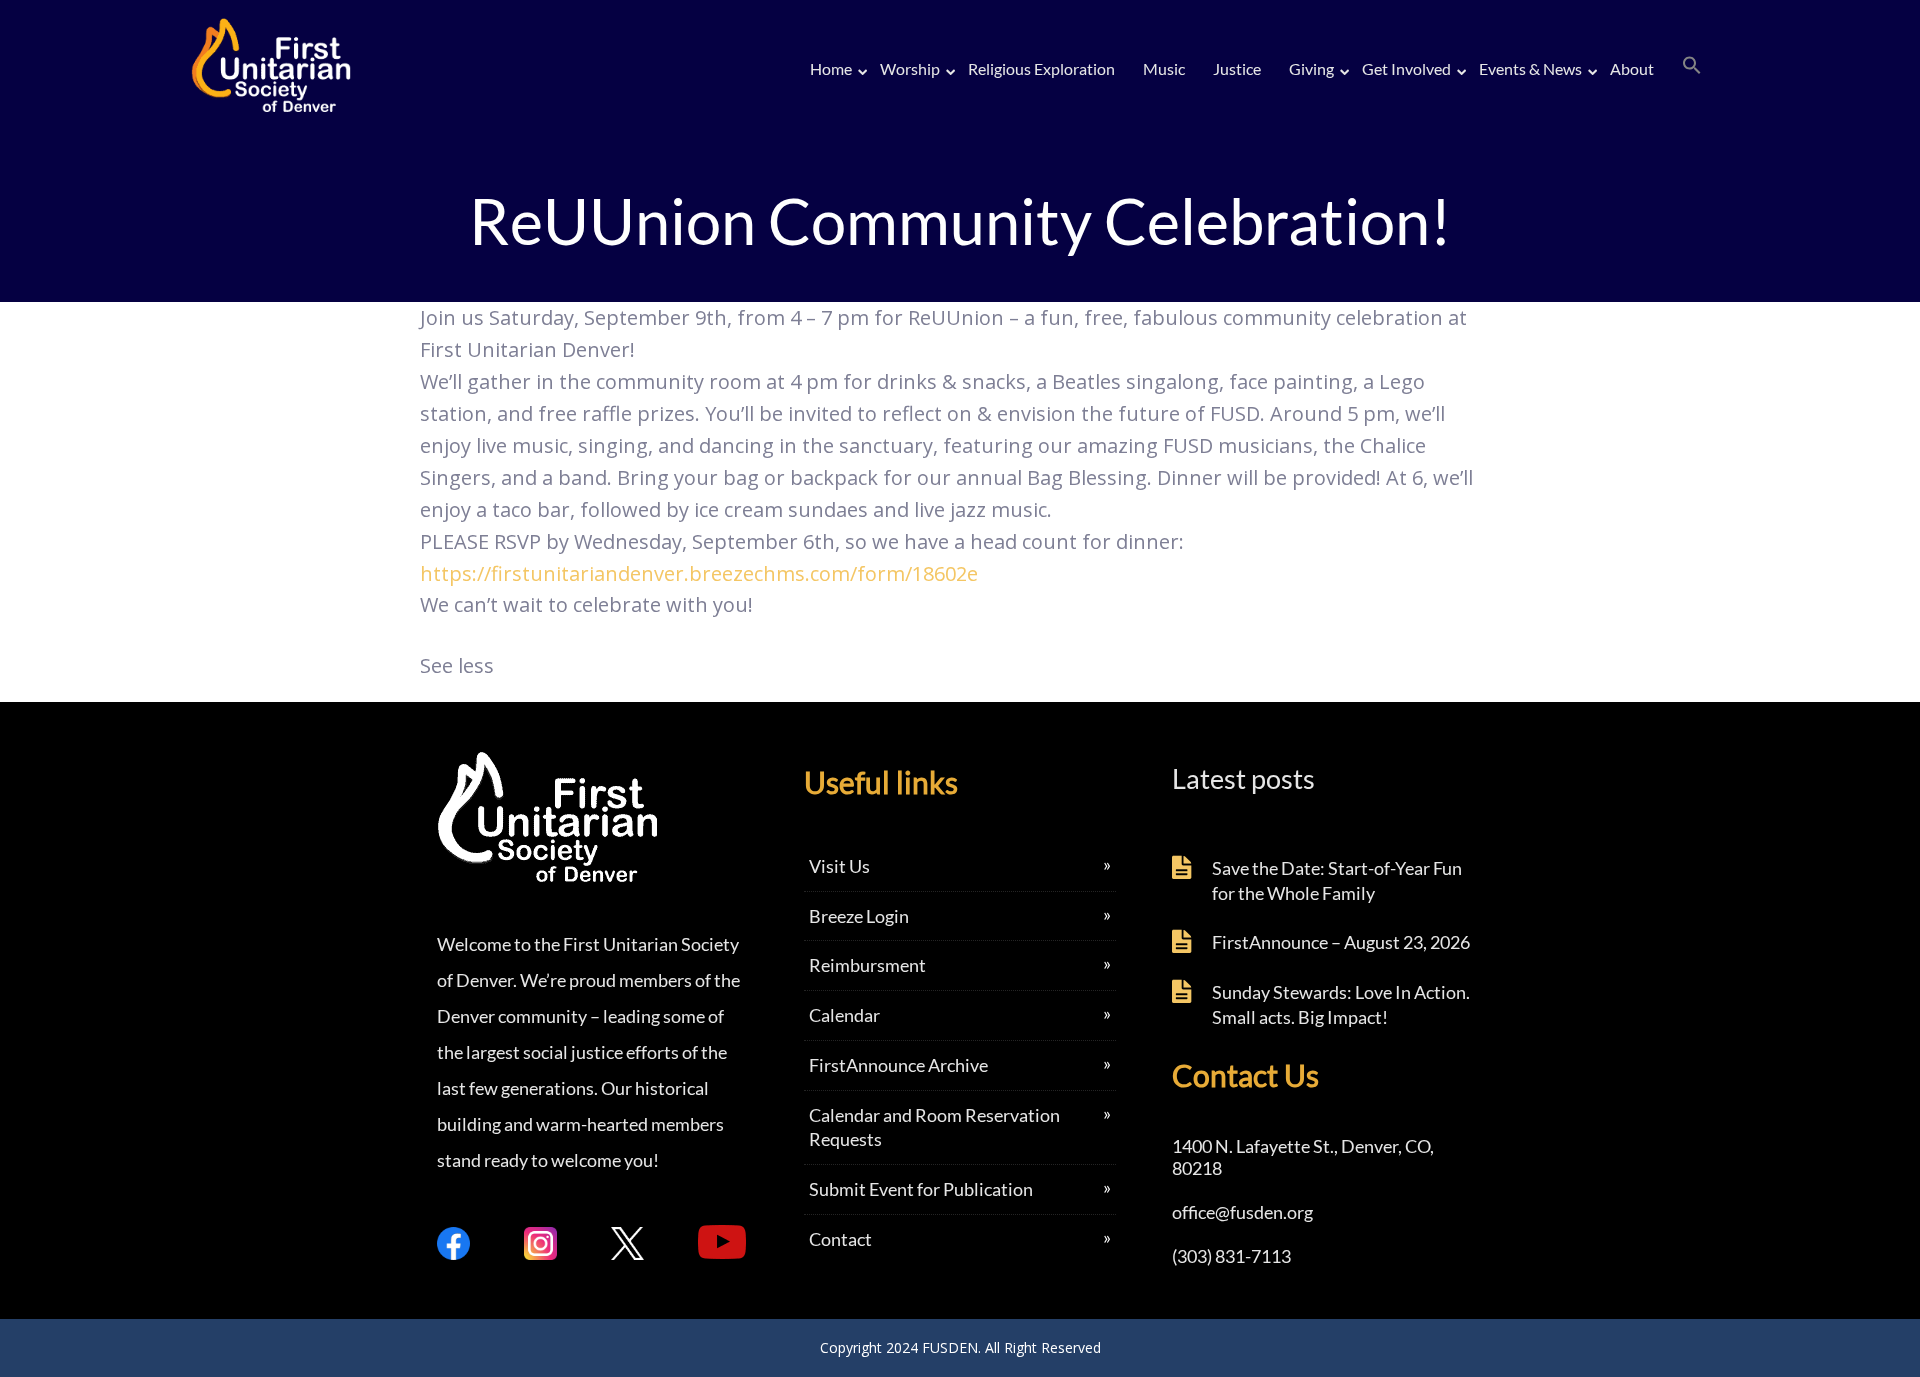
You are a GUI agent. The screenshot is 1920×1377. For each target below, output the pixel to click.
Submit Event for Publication (921, 1189)
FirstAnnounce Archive (898, 1065)
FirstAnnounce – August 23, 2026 (1341, 942)
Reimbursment (867, 965)
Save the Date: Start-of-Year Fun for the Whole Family (1337, 880)
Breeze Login (859, 916)
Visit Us (839, 866)
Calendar (844, 1015)
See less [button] (457, 665)
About (1632, 68)
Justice (1237, 68)
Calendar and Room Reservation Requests (934, 1127)
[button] (1692, 66)
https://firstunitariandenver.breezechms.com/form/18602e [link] (699, 573)
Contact (840, 1239)
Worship (910, 68)
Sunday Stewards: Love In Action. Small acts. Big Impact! (1341, 1004)
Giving (1311, 68)
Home (831, 68)
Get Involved (1406, 68)
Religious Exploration (1041, 68)
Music (1164, 68)
